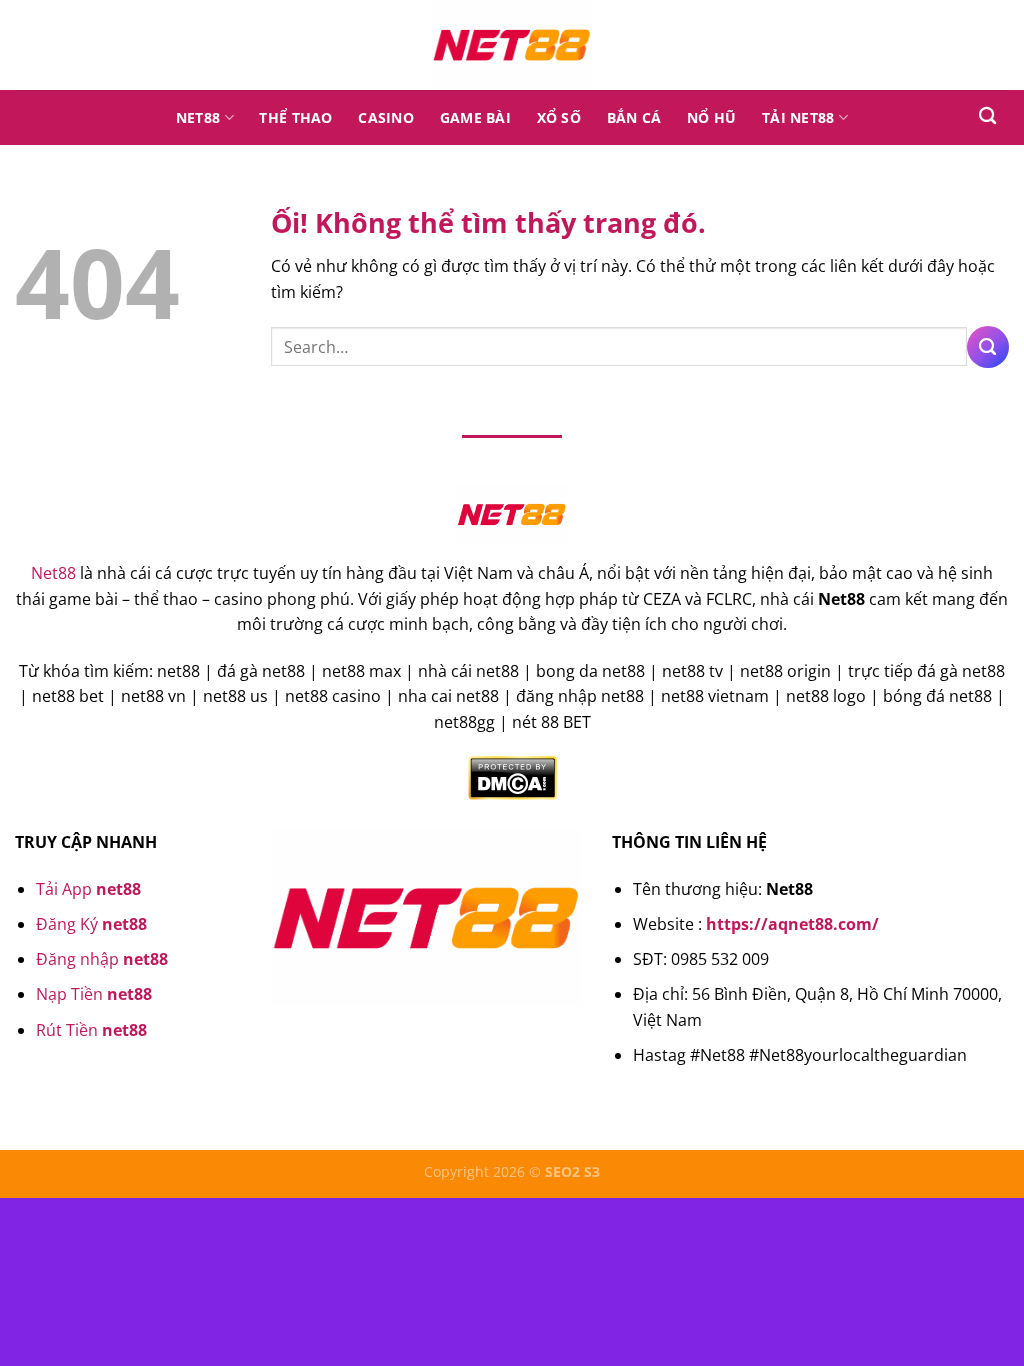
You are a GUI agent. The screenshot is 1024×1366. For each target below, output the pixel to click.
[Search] (987, 116)
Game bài (475, 117)
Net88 (198, 117)
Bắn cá (634, 117)
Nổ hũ (711, 117)
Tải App (88, 889)
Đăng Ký (91, 924)
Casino (386, 117)
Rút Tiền (91, 1030)
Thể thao (295, 117)
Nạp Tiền (94, 994)
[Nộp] (988, 347)
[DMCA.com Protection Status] (512, 777)
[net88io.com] (512, 45)
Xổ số (559, 117)
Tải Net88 (798, 117)
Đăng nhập (102, 959)
